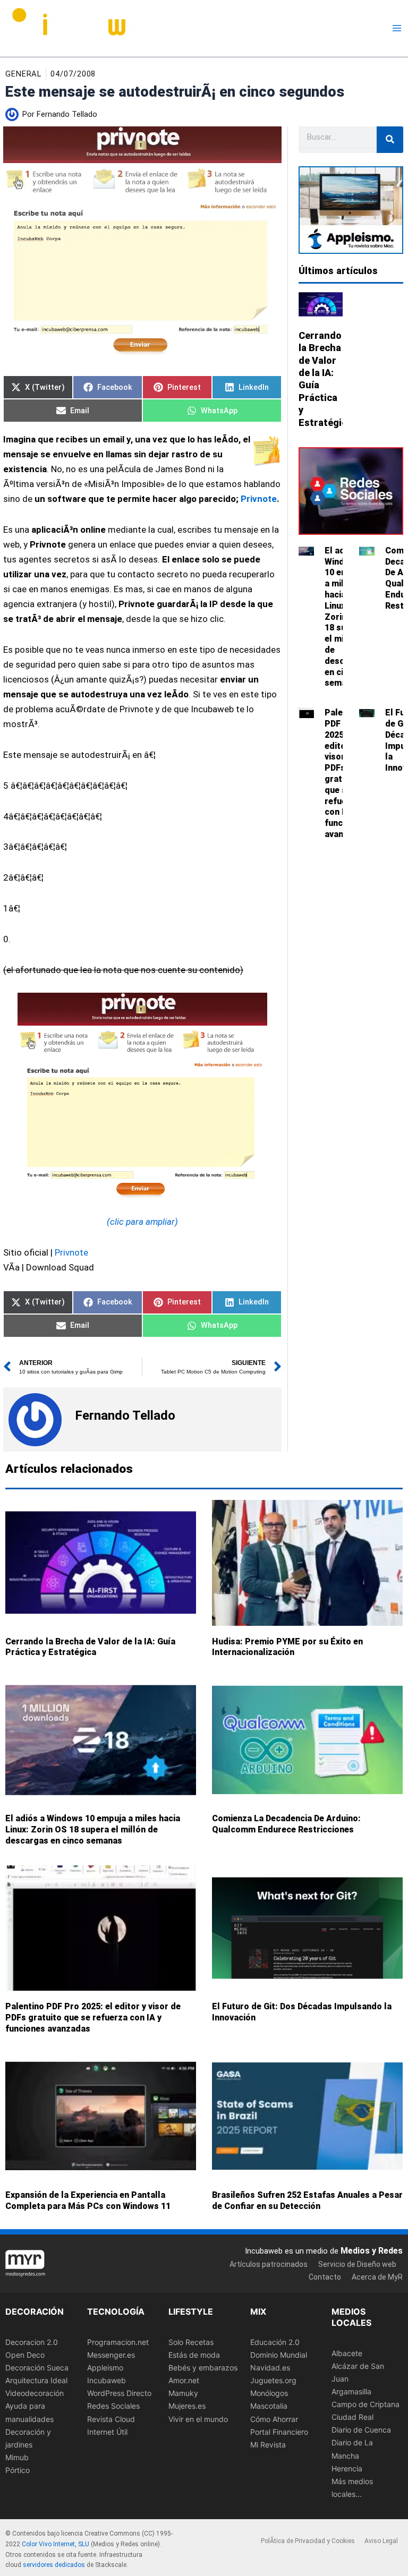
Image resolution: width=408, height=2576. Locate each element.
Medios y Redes (372, 2251)
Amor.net (184, 2380)
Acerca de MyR (377, 2277)
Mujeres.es (187, 2406)
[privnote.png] (142, 1095)
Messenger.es (111, 2355)
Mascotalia (269, 2406)
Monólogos (269, 2394)
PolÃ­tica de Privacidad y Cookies (308, 2541)
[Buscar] (390, 140)
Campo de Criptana (365, 2404)
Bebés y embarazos (203, 2368)
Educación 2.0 (275, 2342)
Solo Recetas (191, 2342)
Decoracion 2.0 (32, 2342)
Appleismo (105, 2368)
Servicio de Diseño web (357, 2264)
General (23, 74)
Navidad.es (270, 2368)
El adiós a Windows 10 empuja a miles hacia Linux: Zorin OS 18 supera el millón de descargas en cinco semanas (93, 1829)
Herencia (347, 2468)
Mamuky (183, 2394)
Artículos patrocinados (269, 2264)
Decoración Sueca (37, 2368)
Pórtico (18, 2470)
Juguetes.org (273, 2380)
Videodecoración (35, 2394)
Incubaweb (107, 2380)
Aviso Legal (381, 2541)
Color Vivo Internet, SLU (56, 2544)
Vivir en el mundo (198, 2419)
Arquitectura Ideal (36, 2380)
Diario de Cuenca (361, 2430)
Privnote (259, 499)
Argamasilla (351, 2391)
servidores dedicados (54, 2565)
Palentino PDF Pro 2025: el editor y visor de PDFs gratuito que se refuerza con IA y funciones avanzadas (93, 2018)
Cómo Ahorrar (274, 2419)
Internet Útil (107, 2432)
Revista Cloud (111, 2419)
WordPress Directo (119, 2394)
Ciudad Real (352, 2417)
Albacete (347, 2353)
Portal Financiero (279, 2432)
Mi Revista (268, 2445)
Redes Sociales (113, 2406)
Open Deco (25, 2355)
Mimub (17, 2457)
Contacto (325, 2277)
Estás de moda (194, 2355)
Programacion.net (118, 2342)
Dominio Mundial (279, 2355)
